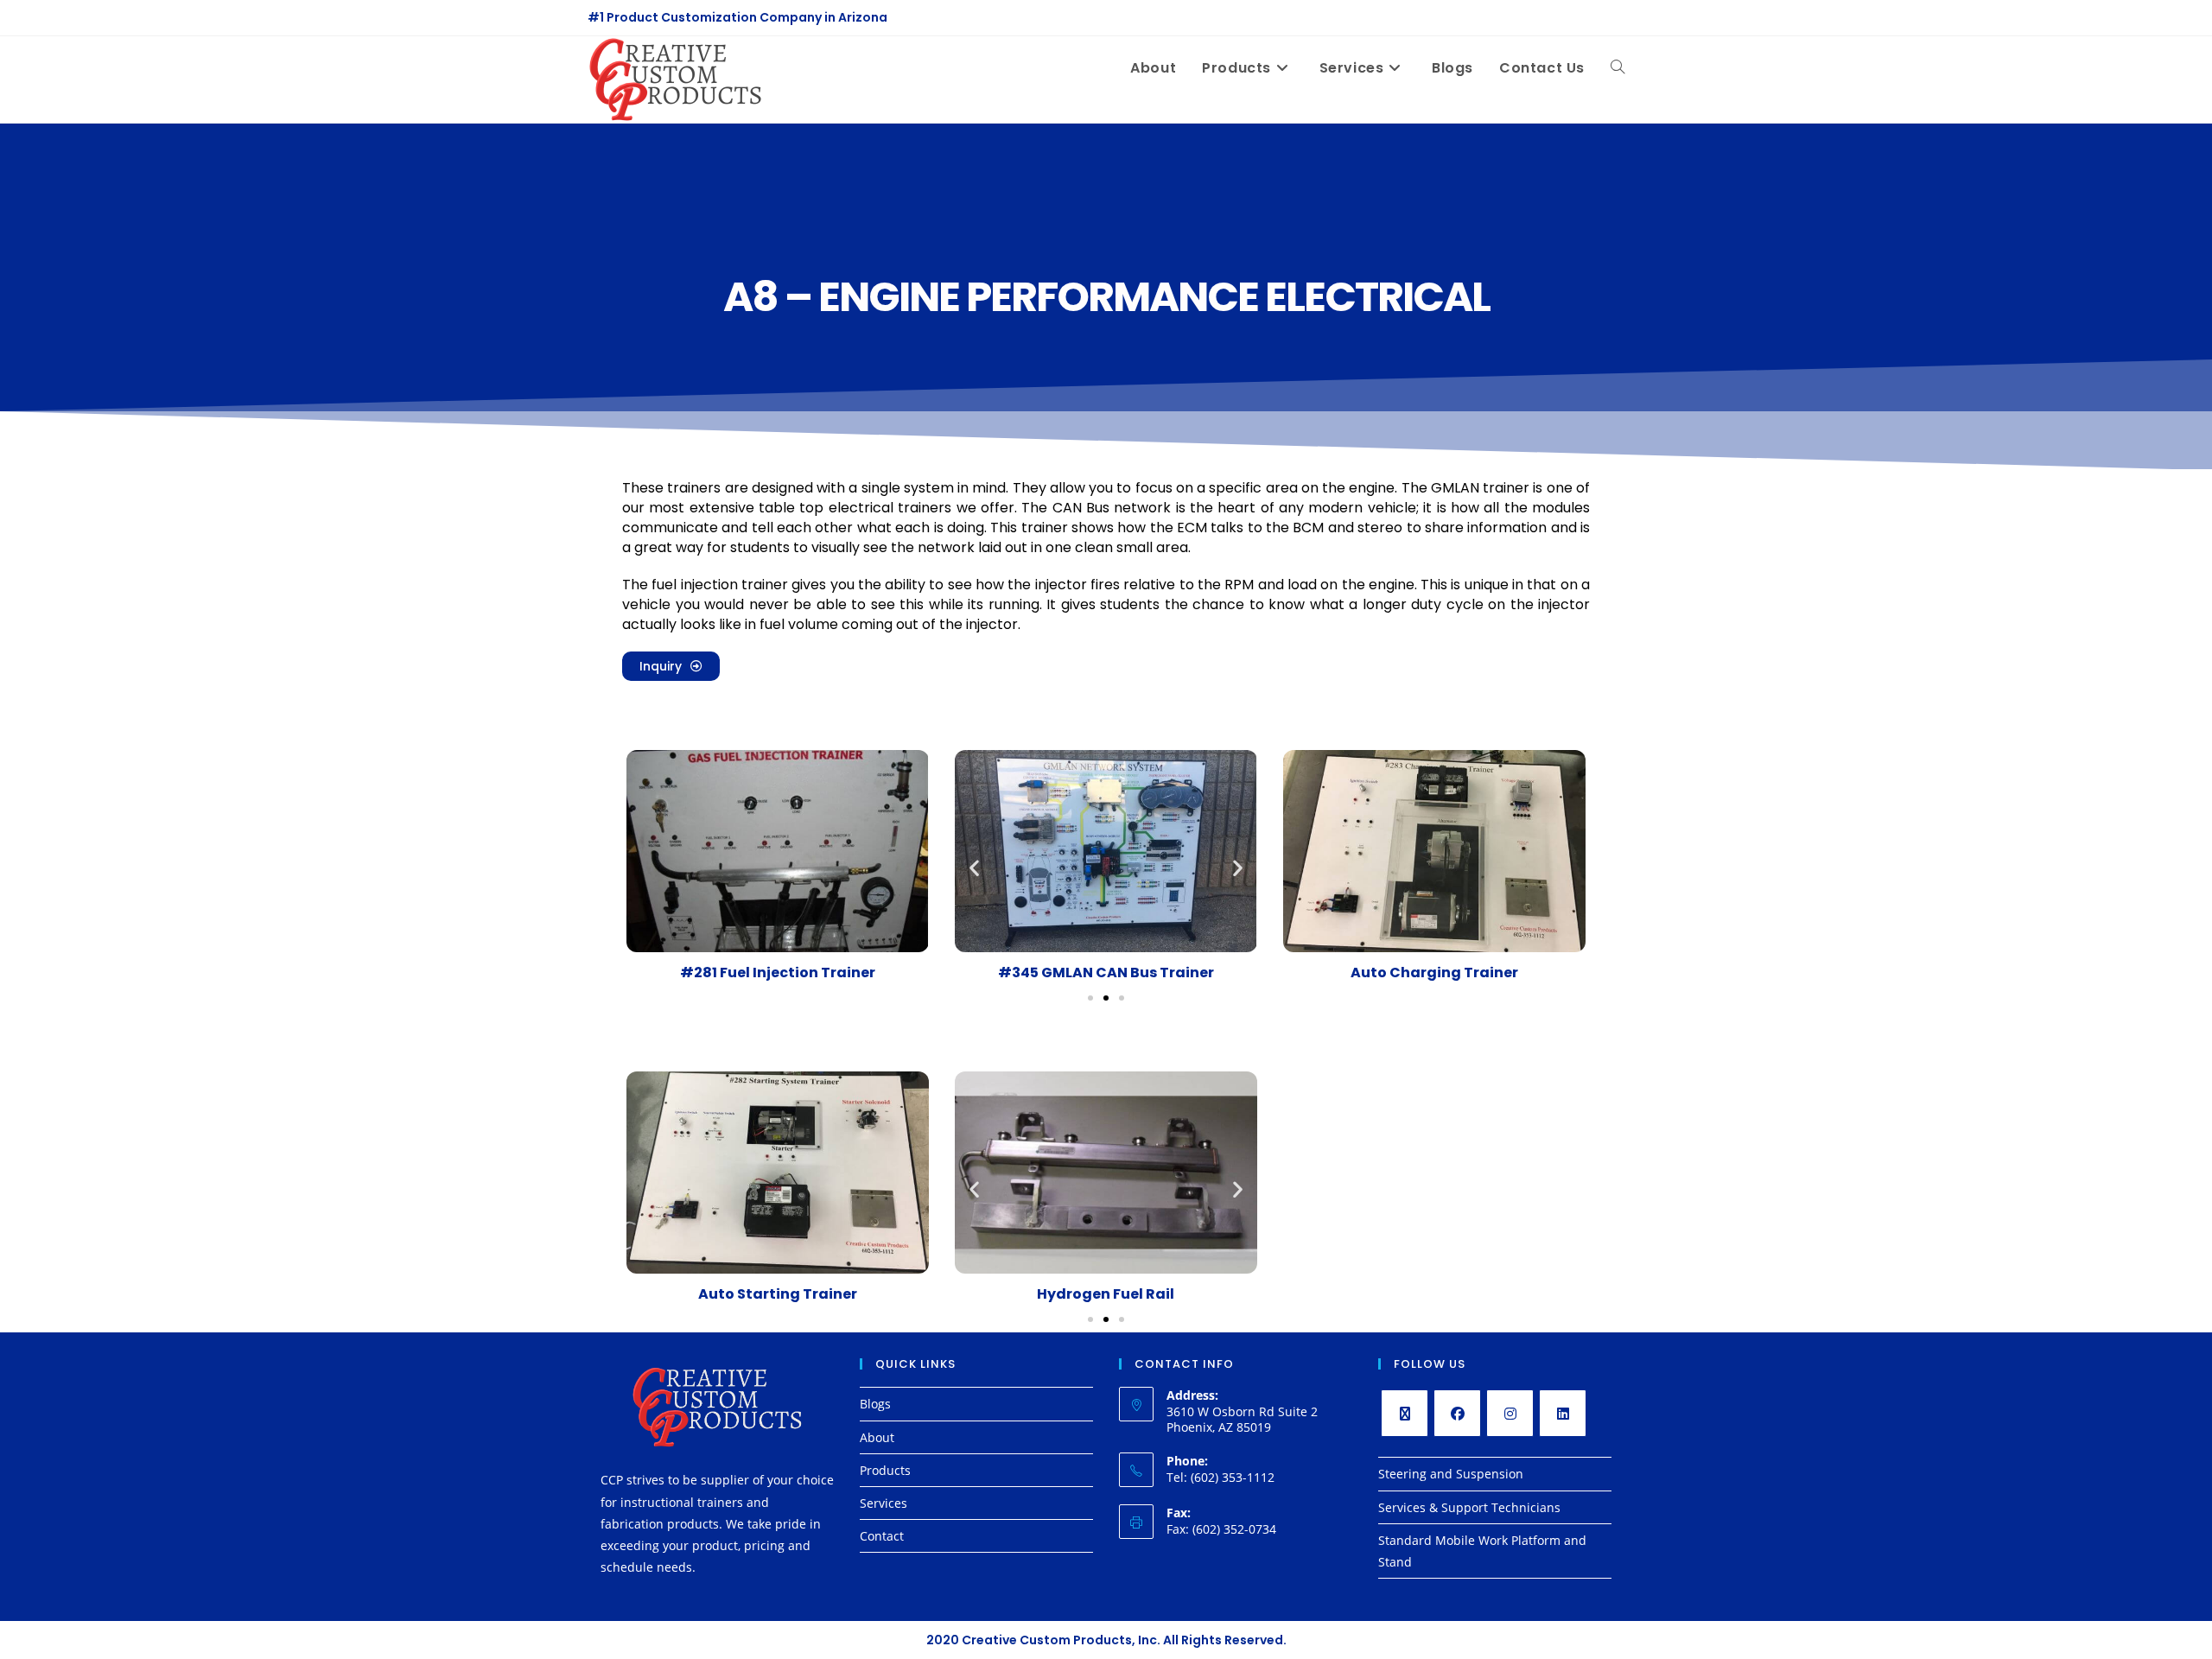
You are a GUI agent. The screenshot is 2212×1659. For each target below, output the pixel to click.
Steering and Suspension (1451, 1474)
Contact (882, 1536)
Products (885, 1470)
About (877, 1437)
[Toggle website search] (1618, 68)
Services (884, 1503)
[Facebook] (1457, 1413)
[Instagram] (1510, 1413)
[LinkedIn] (1563, 1413)
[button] (974, 868)
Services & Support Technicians (1469, 1507)
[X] (1405, 1413)
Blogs (875, 1404)
